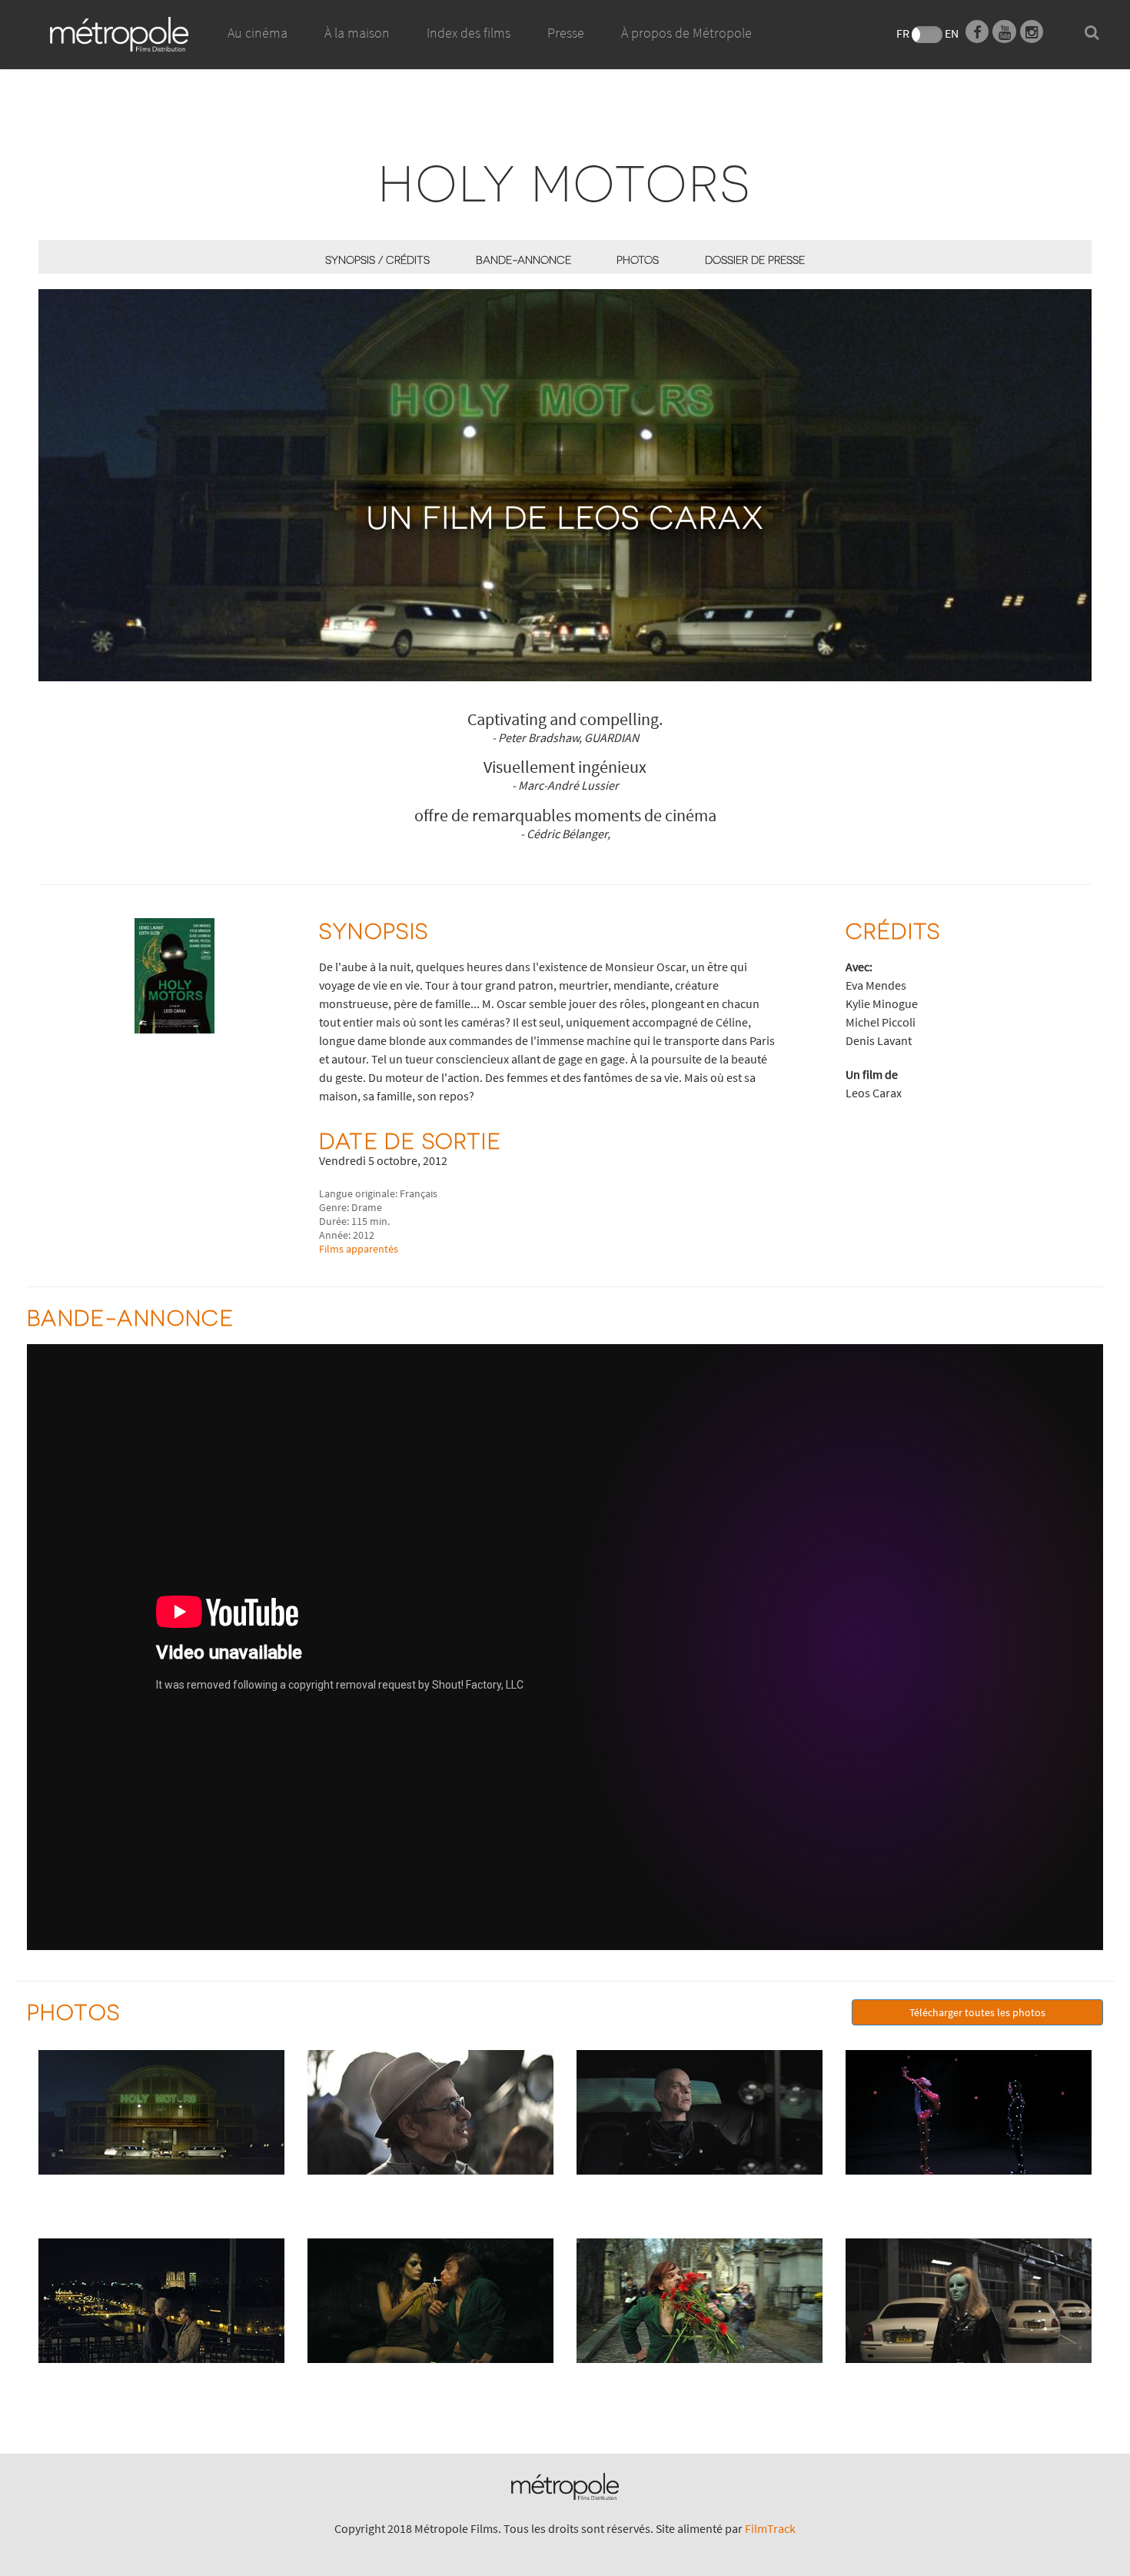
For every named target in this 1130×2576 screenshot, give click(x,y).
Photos (638, 260)
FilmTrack (770, 2528)
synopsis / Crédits (377, 260)
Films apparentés (359, 1249)
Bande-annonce (523, 260)
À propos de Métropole (686, 33)
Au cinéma (258, 33)
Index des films (469, 33)
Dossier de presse (755, 260)
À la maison (357, 33)
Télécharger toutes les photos (977, 2012)
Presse (566, 33)
